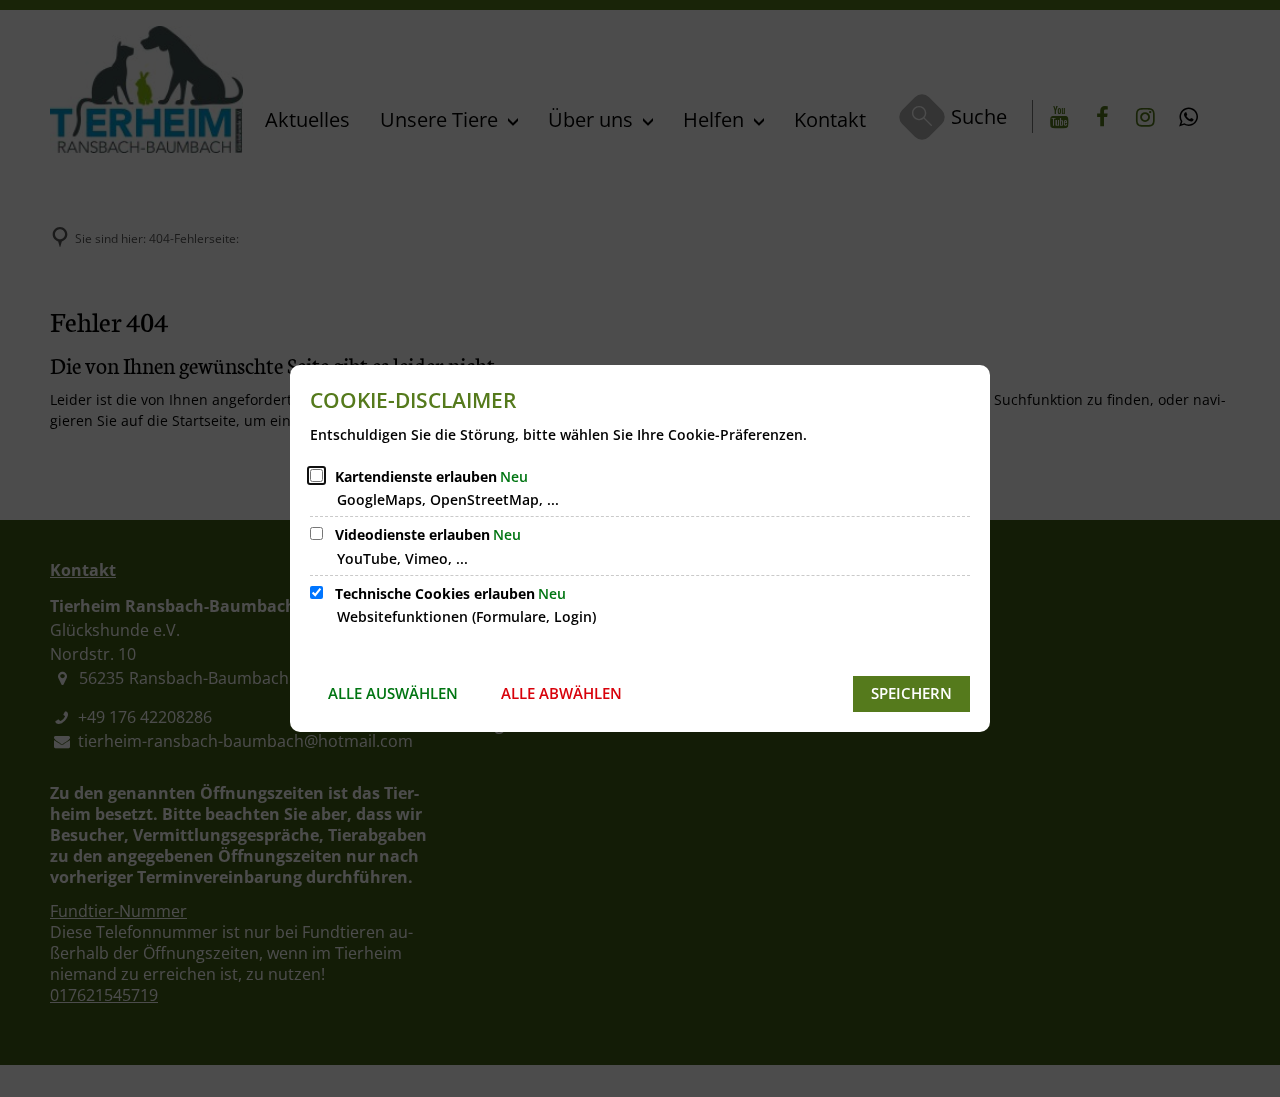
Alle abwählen (561, 693)
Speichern (911, 693)
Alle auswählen (393, 693)
